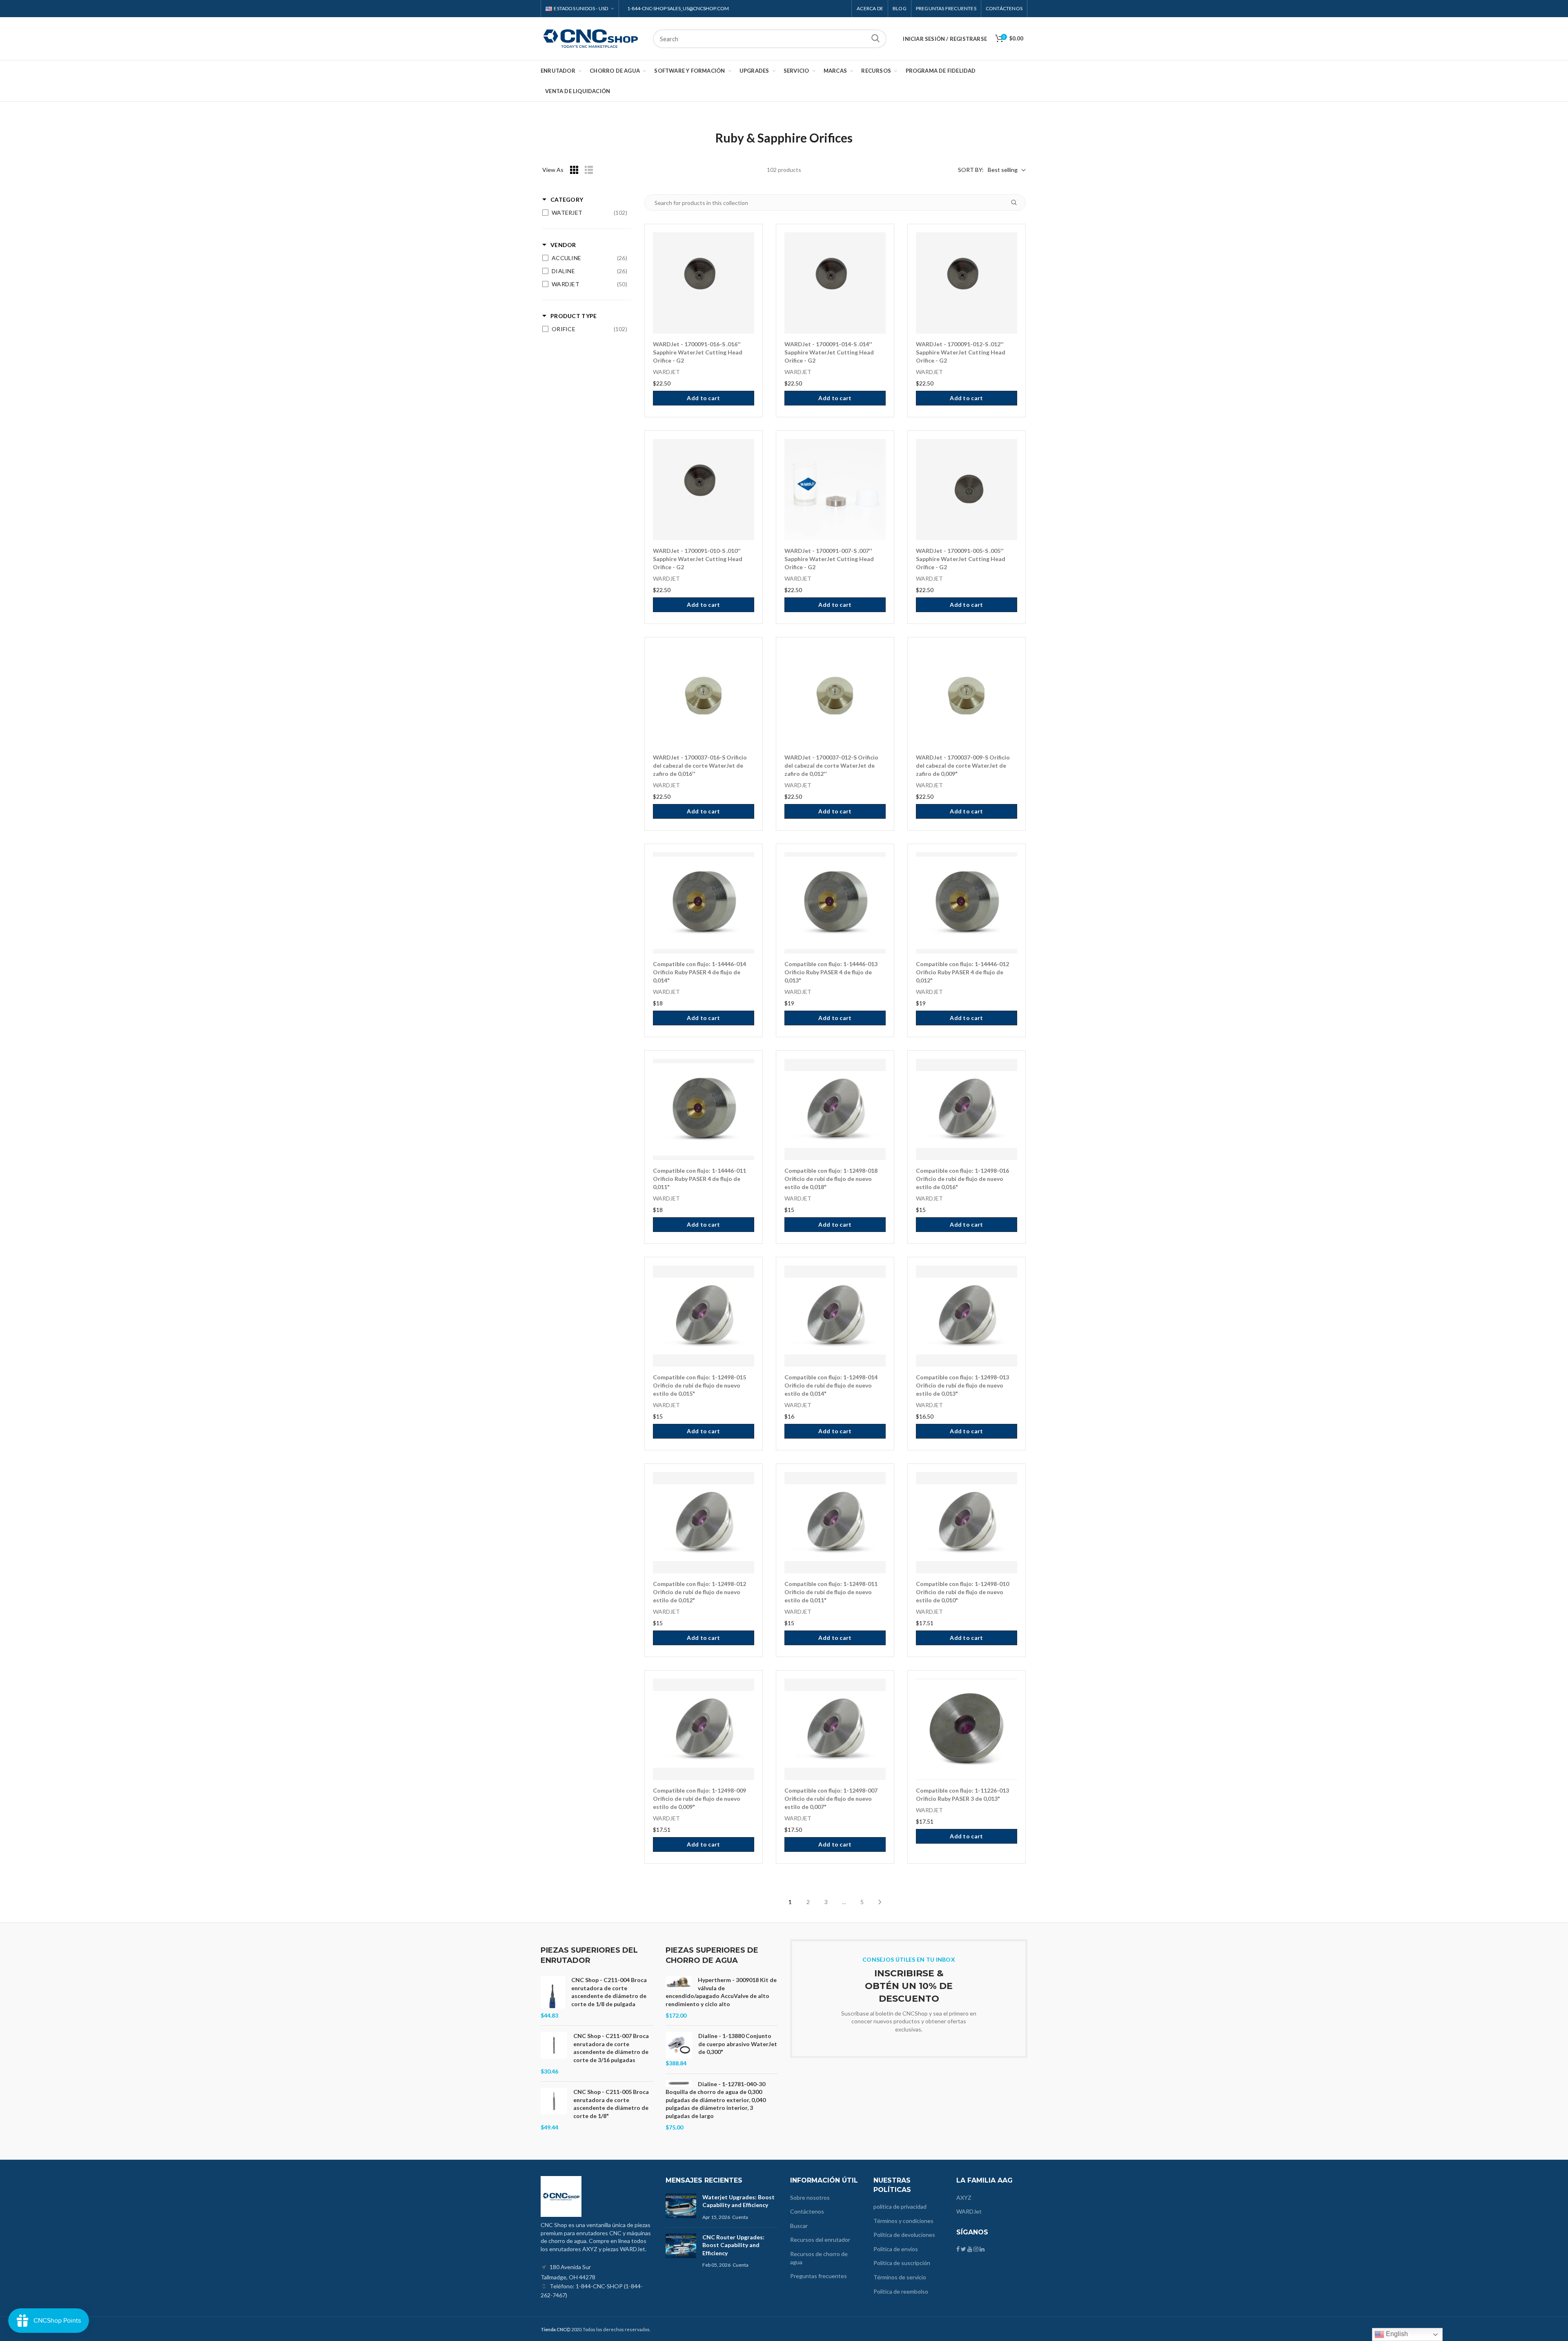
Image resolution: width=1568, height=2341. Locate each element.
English (1396, 2334)
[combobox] (770, 39)
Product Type (574, 316)
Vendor (563, 245)
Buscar (875, 39)
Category (567, 199)
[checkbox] (585, 213)
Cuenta (740, 2217)
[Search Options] (1017, 203)
